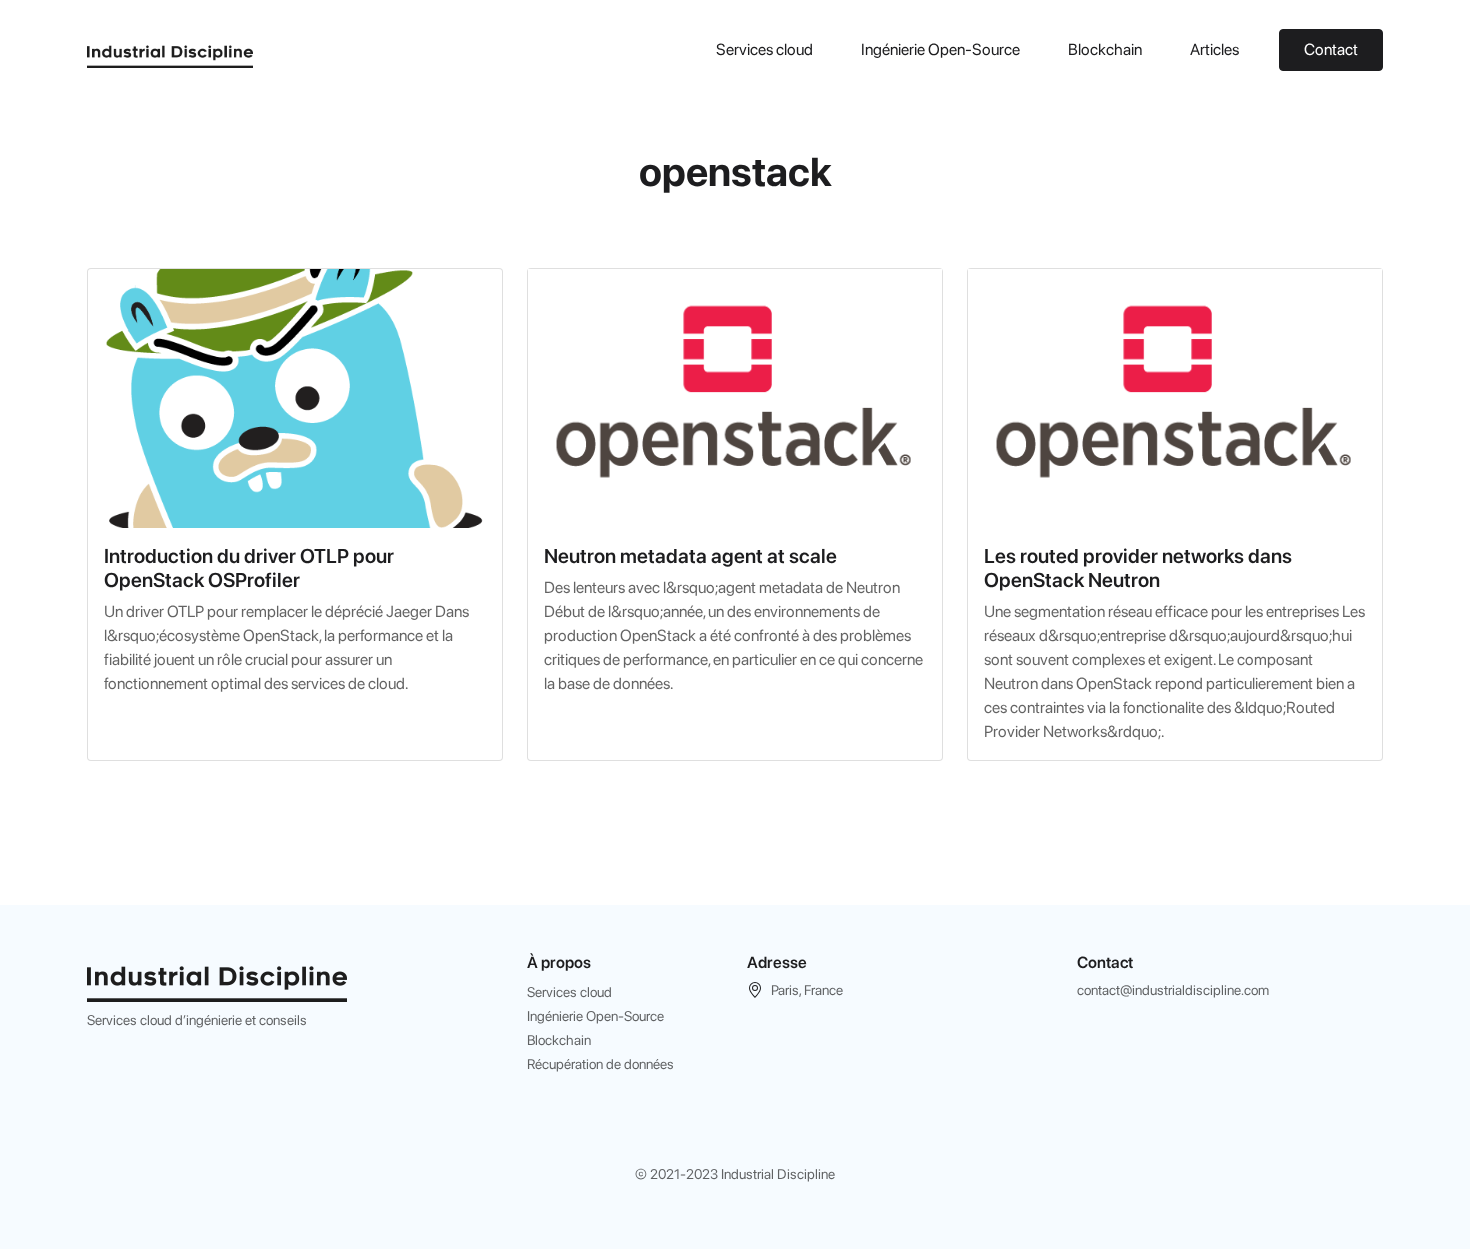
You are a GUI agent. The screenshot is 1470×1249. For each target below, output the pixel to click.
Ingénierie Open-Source (940, 49)
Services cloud (764, 49)
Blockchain (1105, 49)
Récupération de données (600, 1064)
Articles (1214, 49)
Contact (1331, 49)
